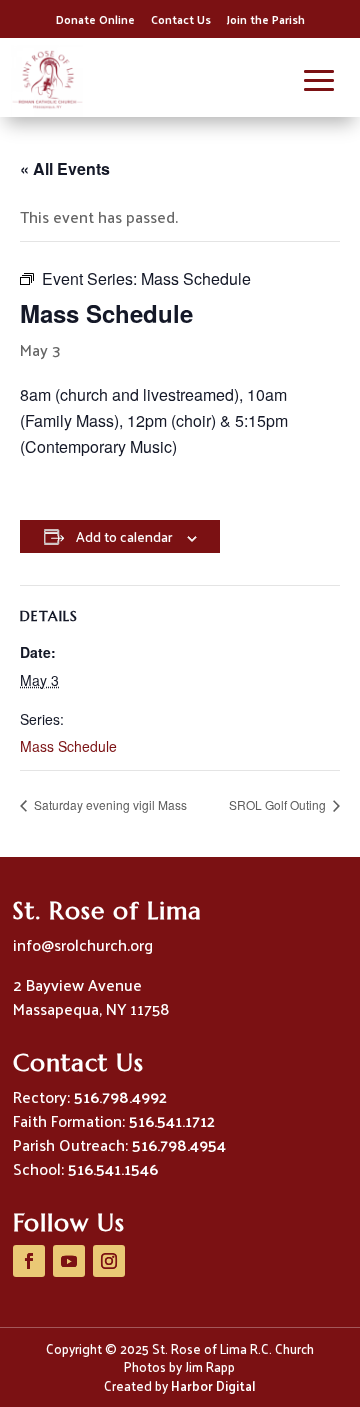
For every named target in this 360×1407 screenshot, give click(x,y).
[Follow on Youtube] (69, 1261)
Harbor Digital (213, 1385)
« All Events (65, 168)
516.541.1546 (113, 1168)
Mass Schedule (68, 746)
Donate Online (95, 19)
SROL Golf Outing (279, 804)
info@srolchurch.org (83, 944)
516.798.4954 (179, 1144)
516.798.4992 (120, 1096)
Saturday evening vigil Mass (109, 804)
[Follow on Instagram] (109, 1261)
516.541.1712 (172, 1120)
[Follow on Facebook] (29, 1261)
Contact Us (181, 19)
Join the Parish (266, 19)
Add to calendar (124, 536)
